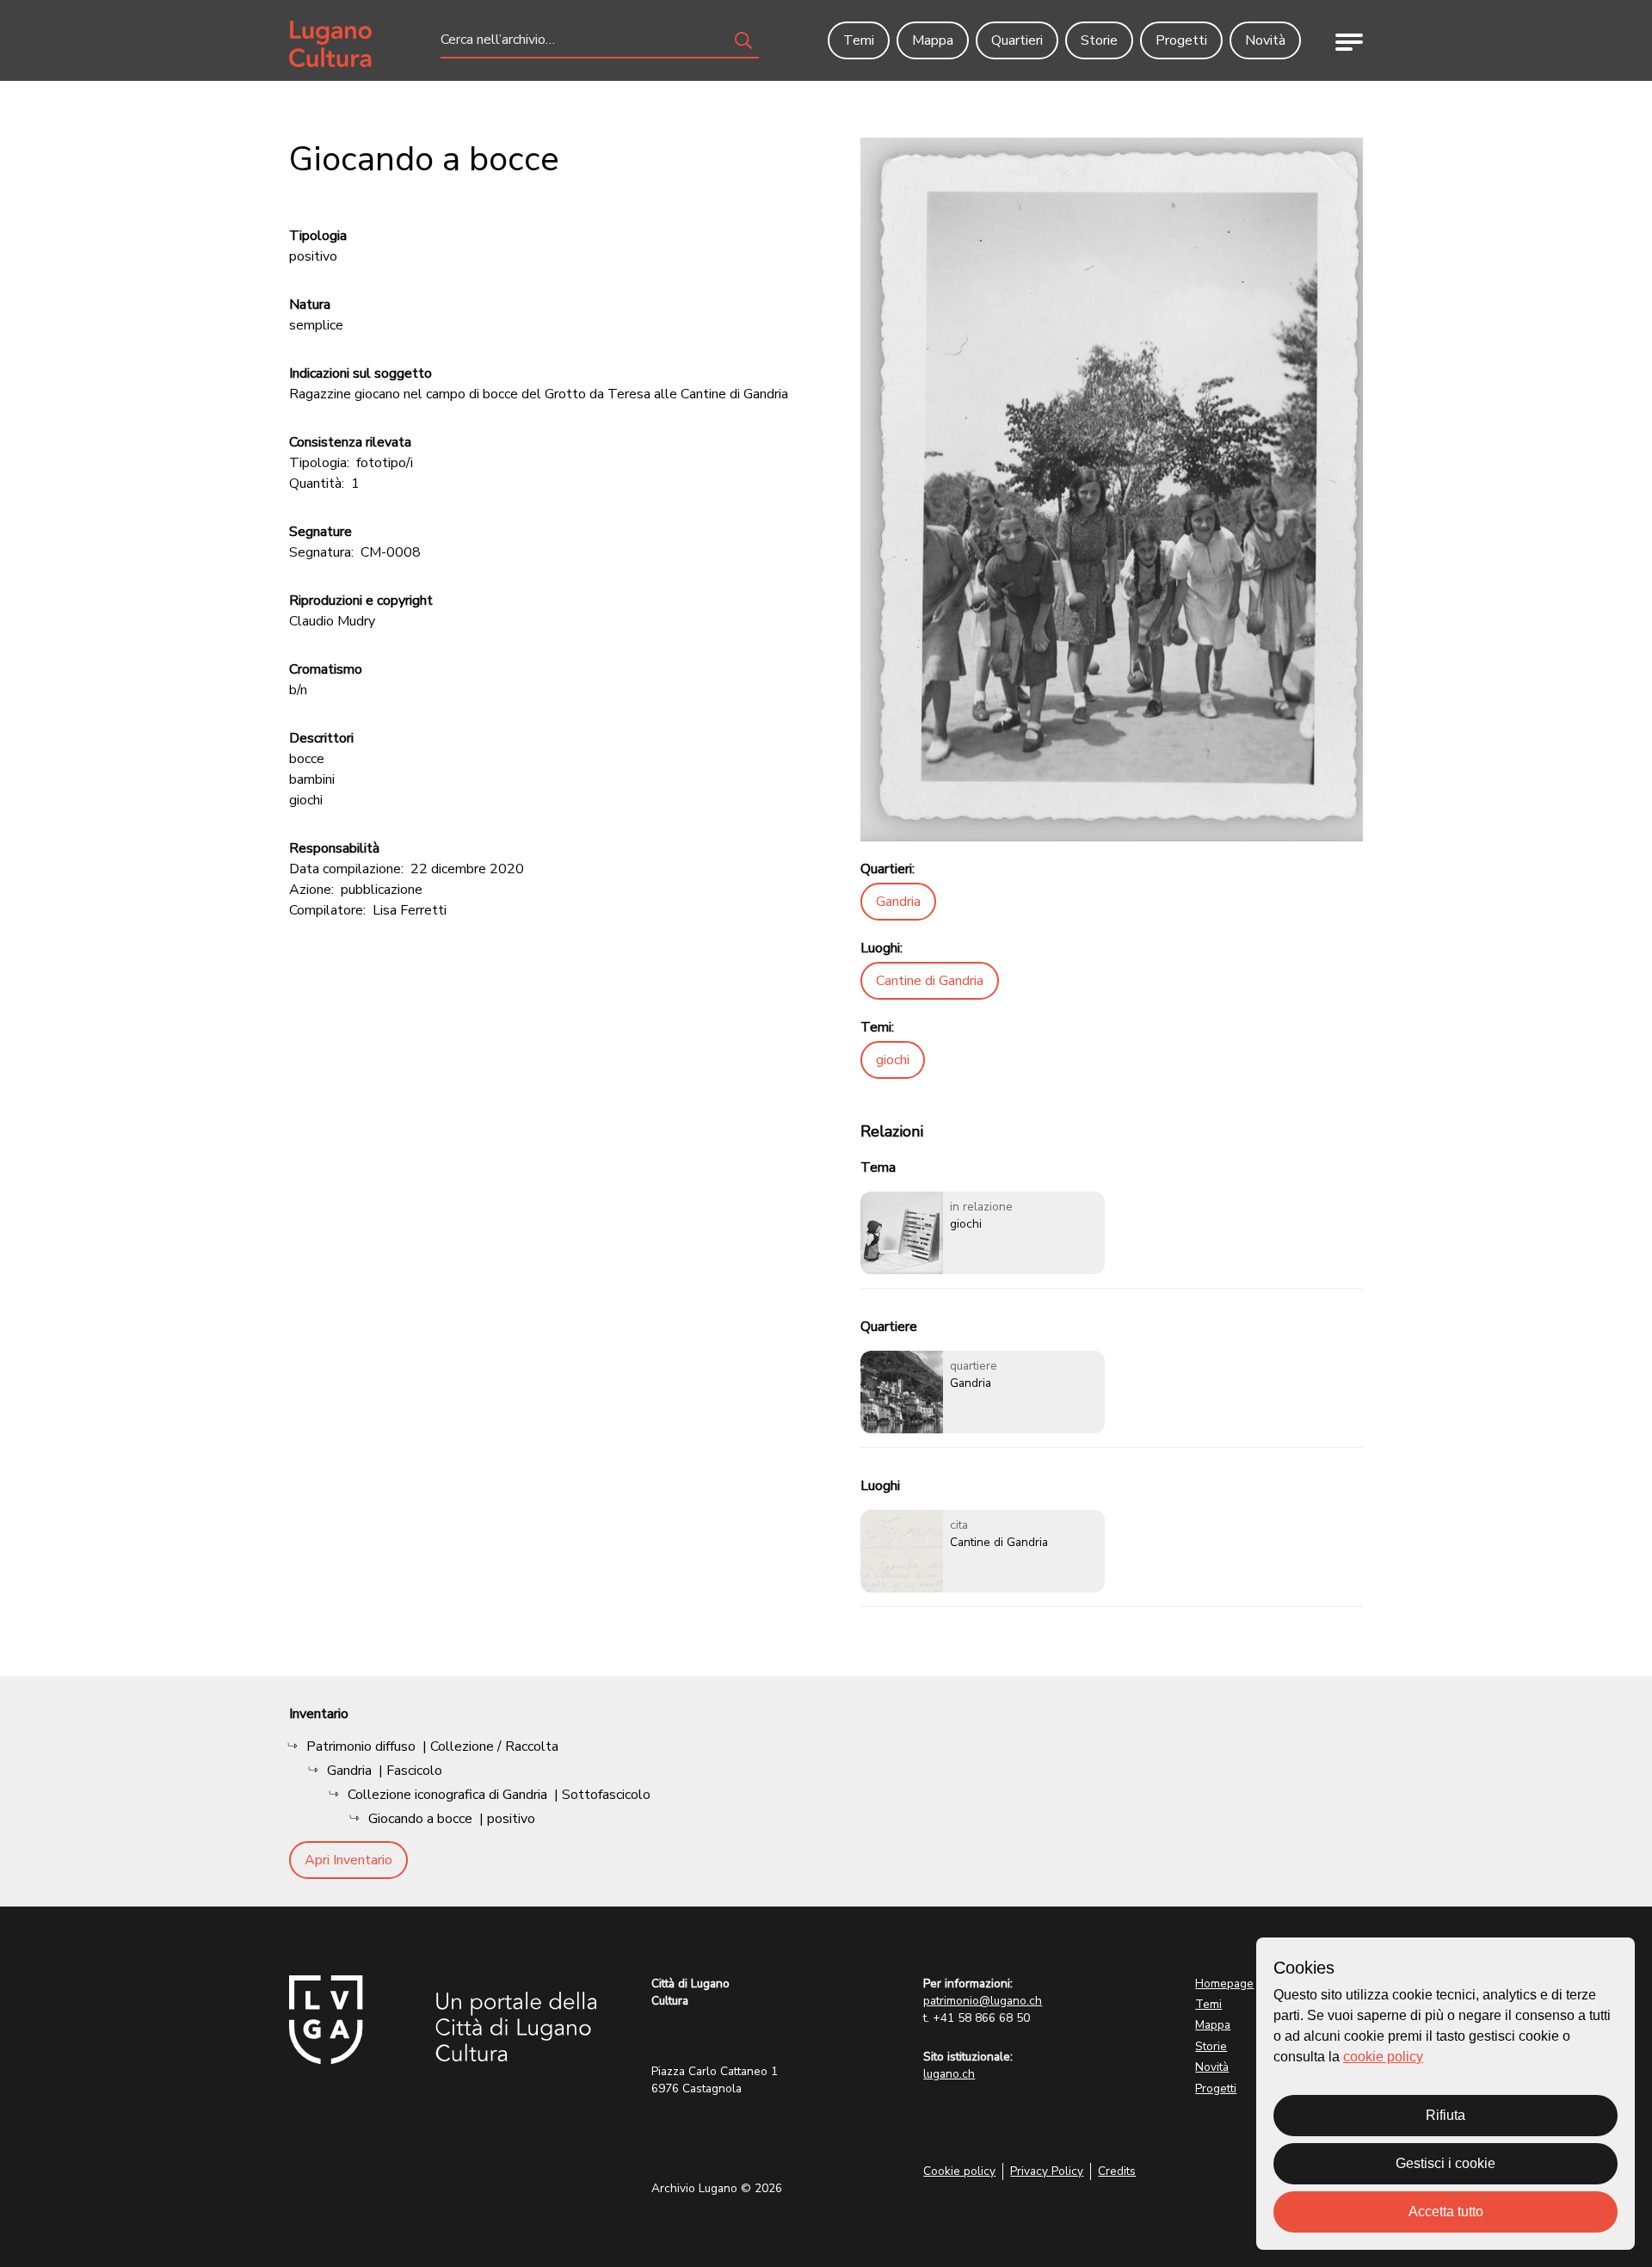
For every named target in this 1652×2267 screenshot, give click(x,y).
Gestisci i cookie (1445, 2163)
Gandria (898, 902)
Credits (1117, 2171)
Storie (1211, 2046)
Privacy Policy (1047, 2171)
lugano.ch (949, 2074)
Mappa (1213, 2025)
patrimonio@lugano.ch (983, 2001)
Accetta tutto (1446, 2212)
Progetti (1216, 2088)
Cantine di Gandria (930, 981)
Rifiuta (1445, 2115)
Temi (1208, 2004)
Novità (1212, 2067)
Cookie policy (959, 2171)
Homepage (1224, 1984)
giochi (893, 1060)
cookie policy (1383, 2057)
